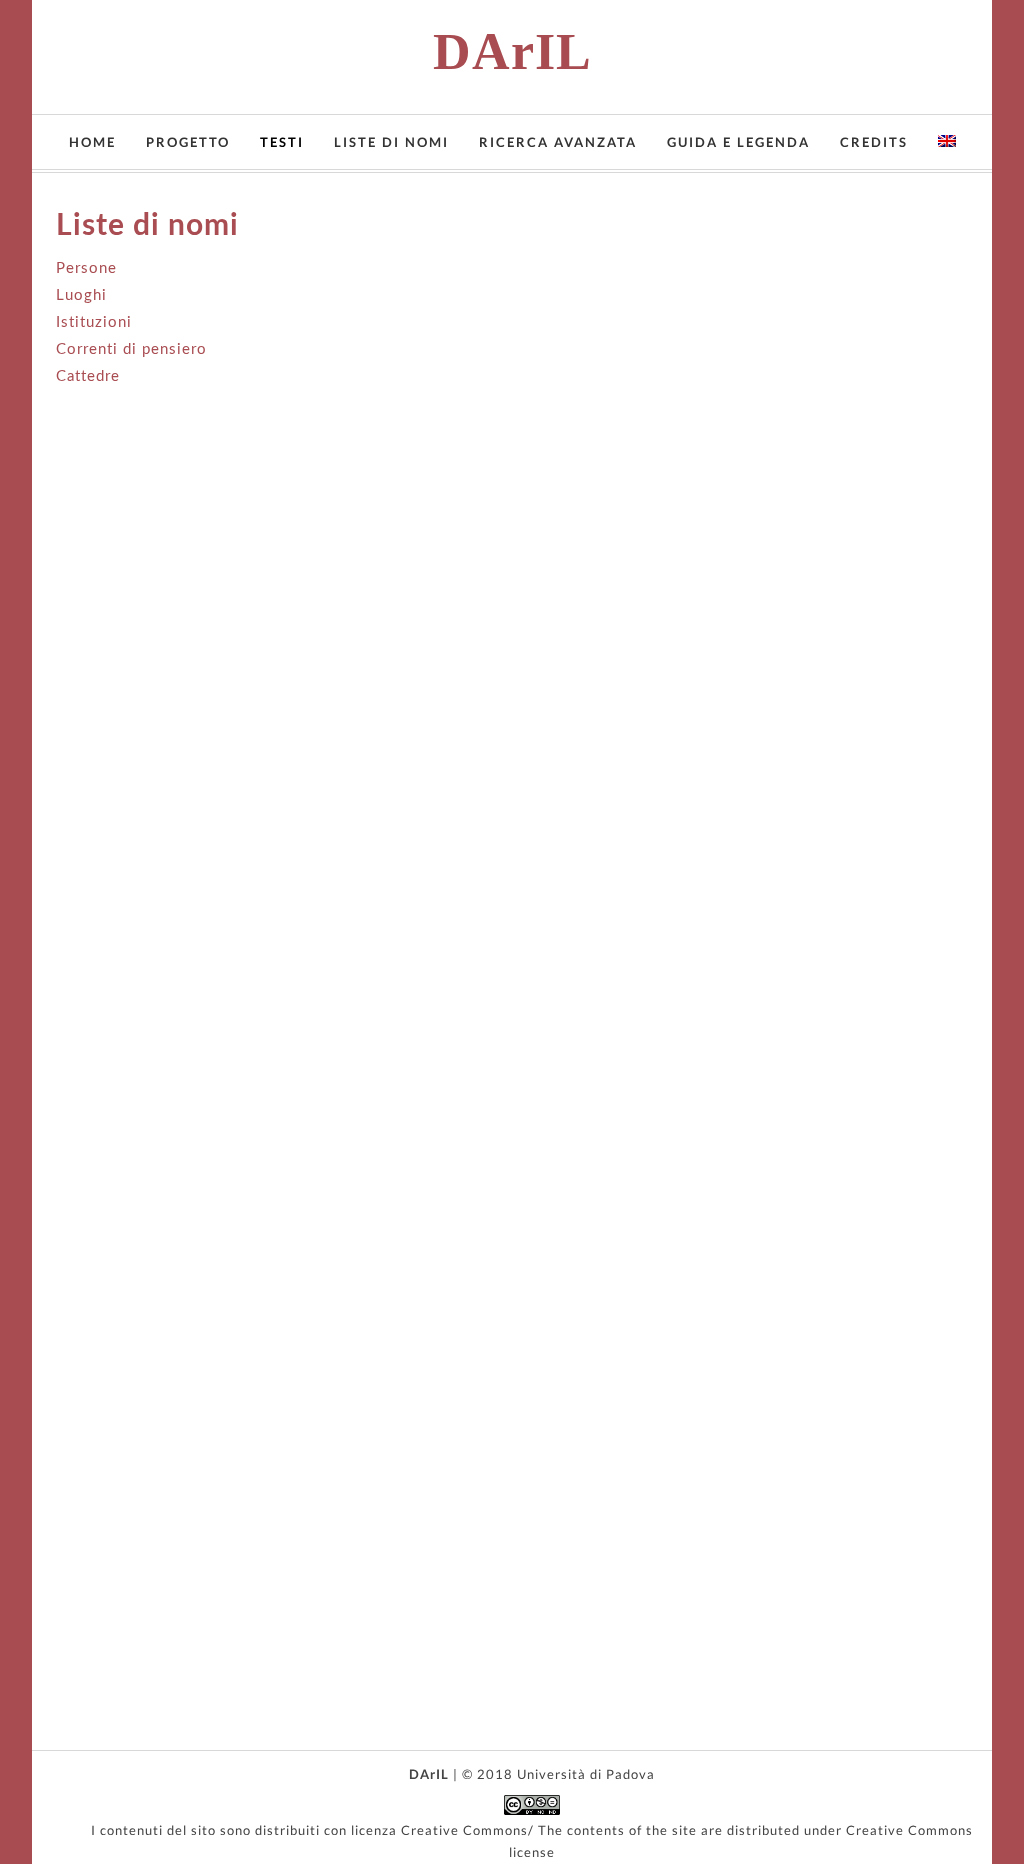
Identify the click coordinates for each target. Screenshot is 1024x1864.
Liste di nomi (391, 142)
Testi (282, 142)
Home (92, 142)
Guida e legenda (738, 142)
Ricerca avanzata (558, 142)
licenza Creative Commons (439, 1830)
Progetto (188, 142)
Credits (874, 142)
